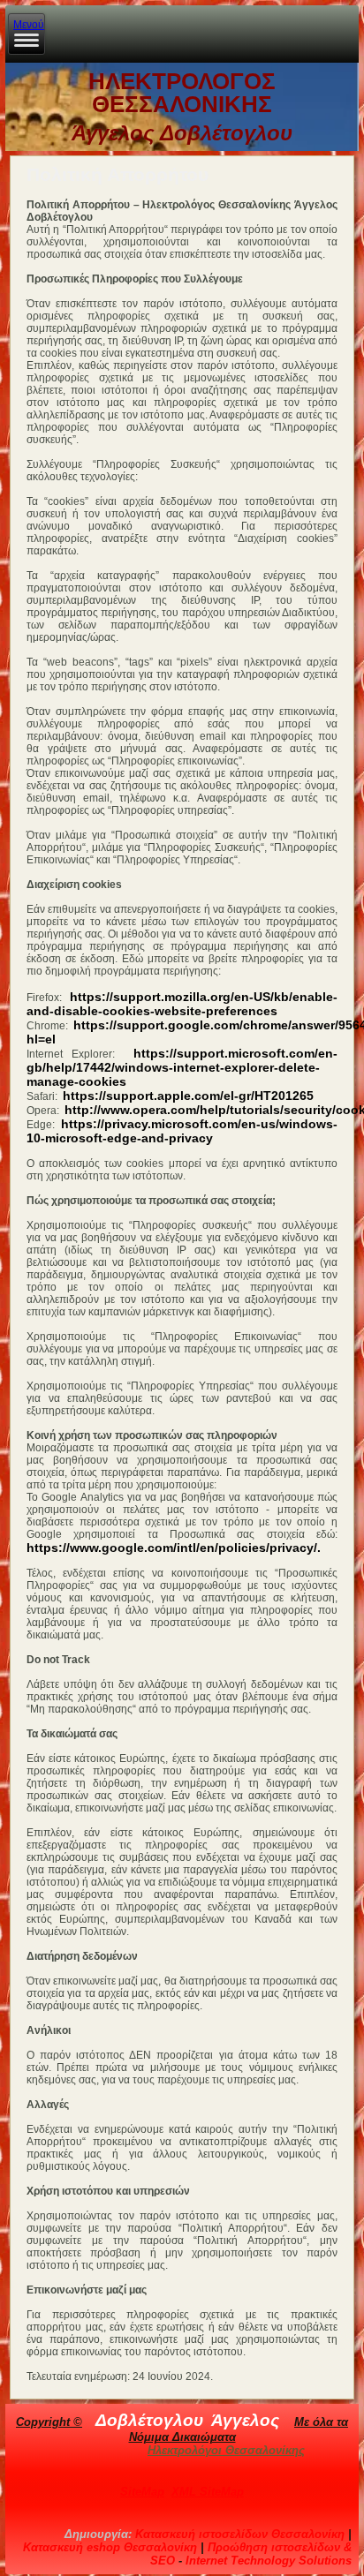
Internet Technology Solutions (269, 2561)
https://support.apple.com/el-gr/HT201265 (188, 1096)
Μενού (29, 25)
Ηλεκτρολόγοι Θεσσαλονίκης (226, 2450)
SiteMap (142, 2492)
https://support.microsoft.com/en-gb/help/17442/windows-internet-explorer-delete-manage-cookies (182, 1067)
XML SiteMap (208, 2492)
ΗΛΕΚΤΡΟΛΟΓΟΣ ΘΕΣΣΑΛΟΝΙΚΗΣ (182, 93)
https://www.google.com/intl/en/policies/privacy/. (174, 1548)
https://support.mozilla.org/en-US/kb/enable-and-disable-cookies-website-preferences (182, 1004)
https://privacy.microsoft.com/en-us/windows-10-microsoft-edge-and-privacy (182, 1131)
